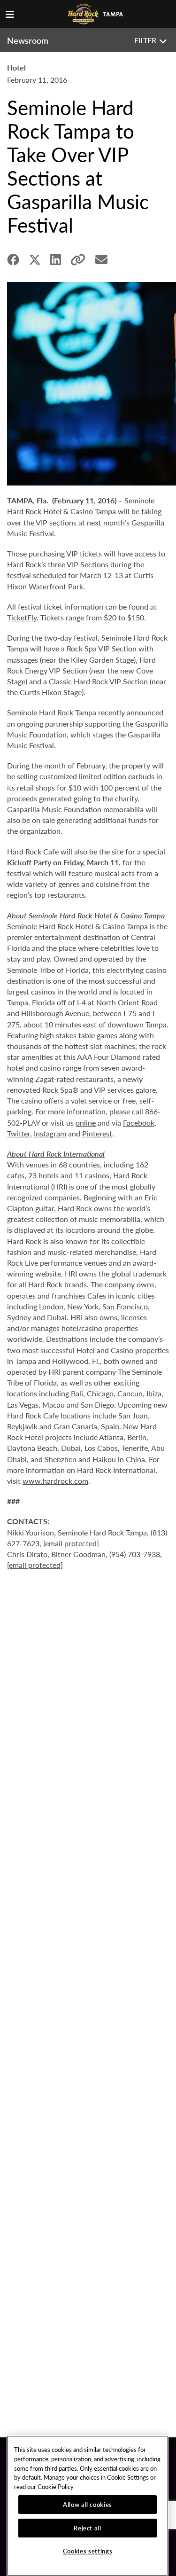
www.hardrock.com (55, 1481)
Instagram (50, 1133)
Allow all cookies (88, 2504)
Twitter (19, 1133)
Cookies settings (88, 2551)
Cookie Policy (56, 2486)
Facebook (139, 1123)
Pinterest (97, 1133)
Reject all (88, 2528)
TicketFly (22, 617)
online (86, 1123)
